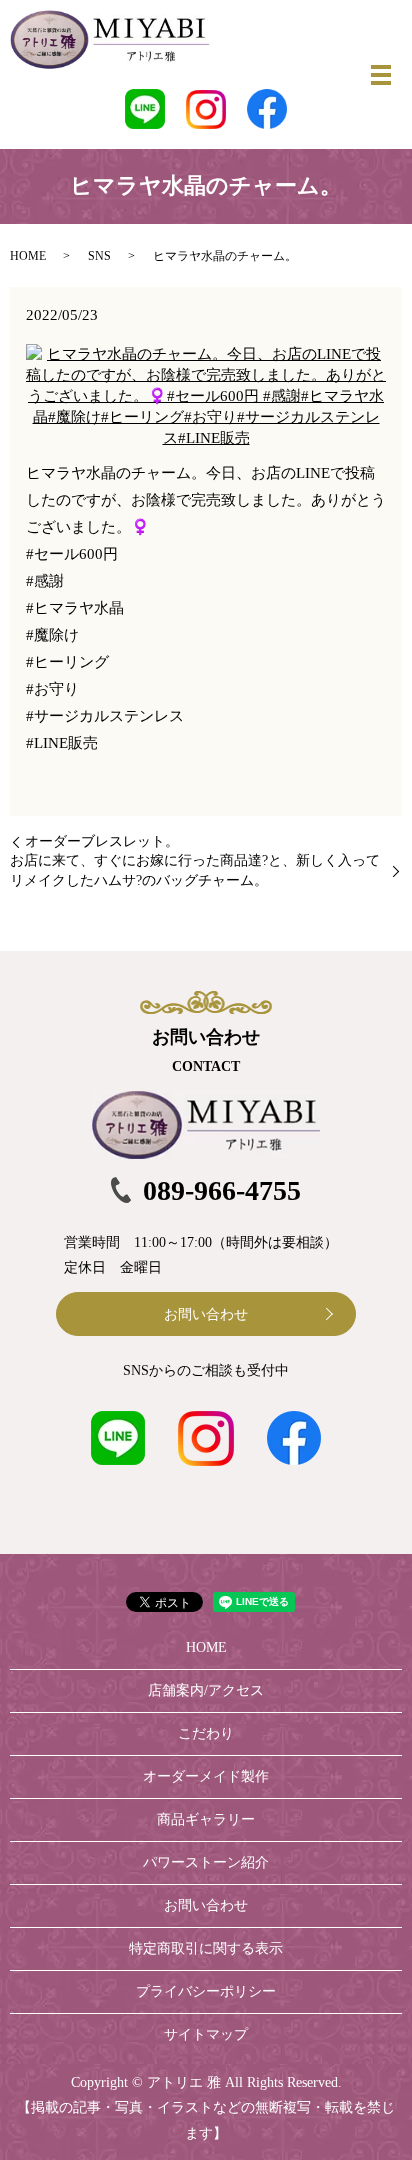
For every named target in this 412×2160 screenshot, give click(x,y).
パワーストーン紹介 (206, 1862)
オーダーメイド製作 (206, 1776)
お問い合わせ (206, 1314)
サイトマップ (206, 2034)
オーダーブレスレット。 (102, 841)
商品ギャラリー (206, 1819)
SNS (99, 256)
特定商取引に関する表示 (206, 1948)
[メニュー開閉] (381, 75)
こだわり (206, 1733)
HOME (28, 256)
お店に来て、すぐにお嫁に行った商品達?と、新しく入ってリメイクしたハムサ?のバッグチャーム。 (195, 870)
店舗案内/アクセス (206, 1690)
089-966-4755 (221, 1190)
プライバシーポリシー (206, 1991)
